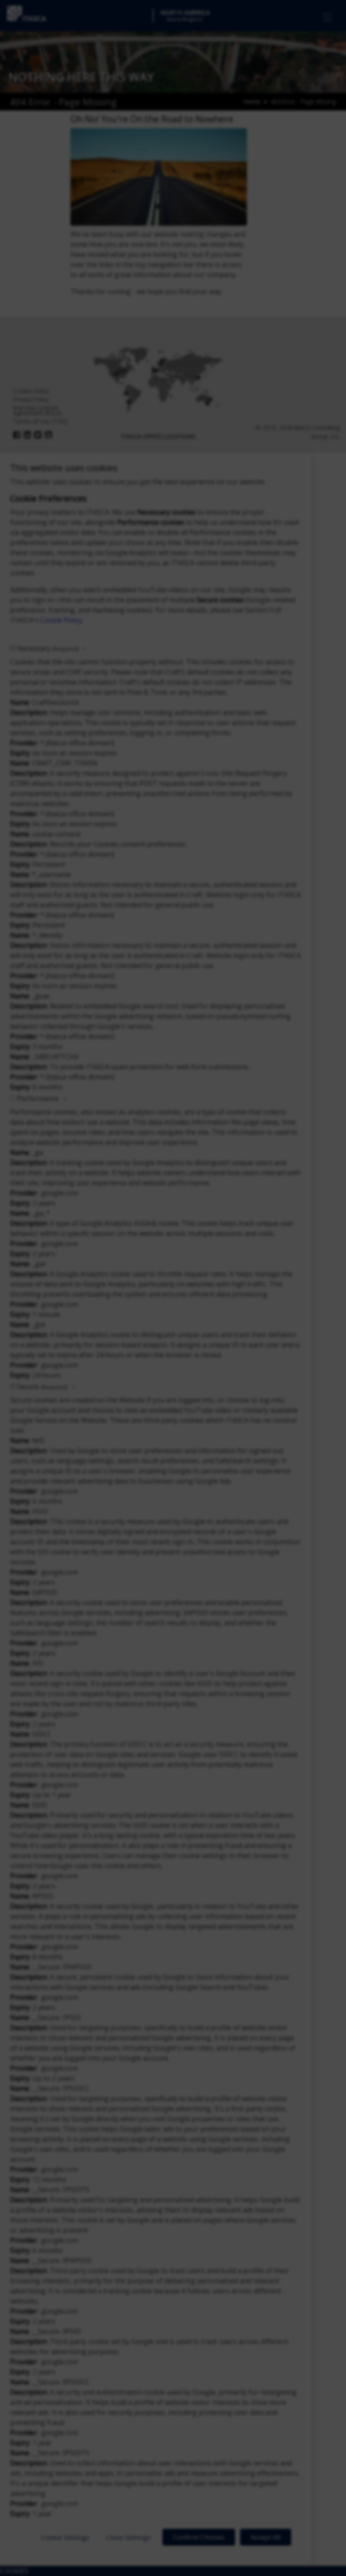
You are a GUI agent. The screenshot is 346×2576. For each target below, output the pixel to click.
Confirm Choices (199, 2537)
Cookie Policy (61, 620)
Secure (42, 1386)
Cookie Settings (65, 2537)
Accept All (266, 2537)
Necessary (48, 648)
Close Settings (128, 2537)
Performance (38, 1098)
